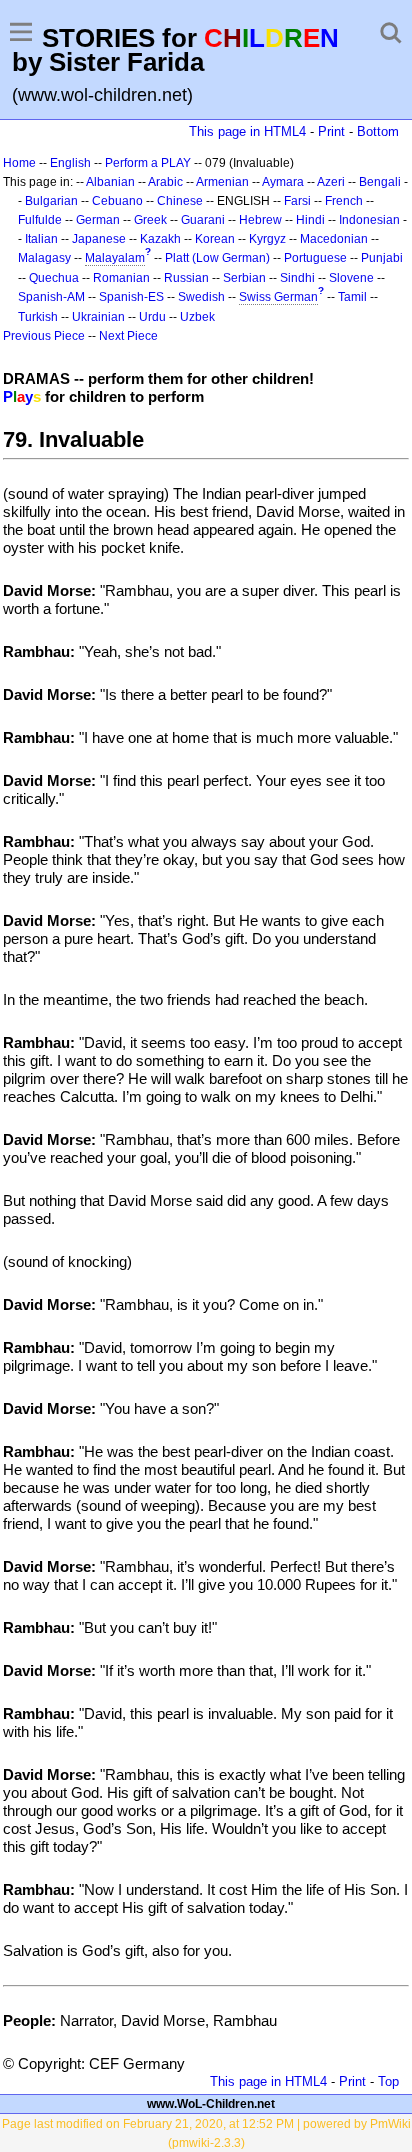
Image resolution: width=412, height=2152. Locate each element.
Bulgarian (51, 201)
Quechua (54, 278)
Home (19, 163)
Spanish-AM (51, 297)
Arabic (165, 182)
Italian (41, 239)
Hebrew (260, 220)
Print (331, 131)
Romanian (121, 278)
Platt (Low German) (217, 258)
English (70, 163)
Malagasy (44, 258)
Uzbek (197, 317)
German (98, 220)
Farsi (297, 201)
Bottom (378, 131)
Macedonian (334, 239)
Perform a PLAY (148, 163)
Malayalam (115, 258)
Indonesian (369, 220)
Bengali (380, 182)
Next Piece (128, 336)
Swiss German (278, 297)
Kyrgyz (267, 239)
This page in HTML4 (247, 131)
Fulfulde (40, 220)
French (344, 201)
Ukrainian (98, 317)
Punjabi (382, 258)
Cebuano (117, 201)
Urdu (152, 317)
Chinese (180, 201)
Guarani (203, 220)
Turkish (38, 317)
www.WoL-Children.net (211, 2104)
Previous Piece (44, 336)
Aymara (283, 182)
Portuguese (315, 258)
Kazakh (160, 239)
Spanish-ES (131, 297)
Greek (150, 220)
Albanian (110, 182)
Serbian (244, 278)
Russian (186, 278)
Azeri (331, 182)
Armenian (222, 182)
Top (388, 2081)
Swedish (201, 297)
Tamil (352, 297)
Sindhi (297, 278)
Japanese (99, 239)
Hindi (310, 220)
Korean (215, 239)
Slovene (351, 278)
